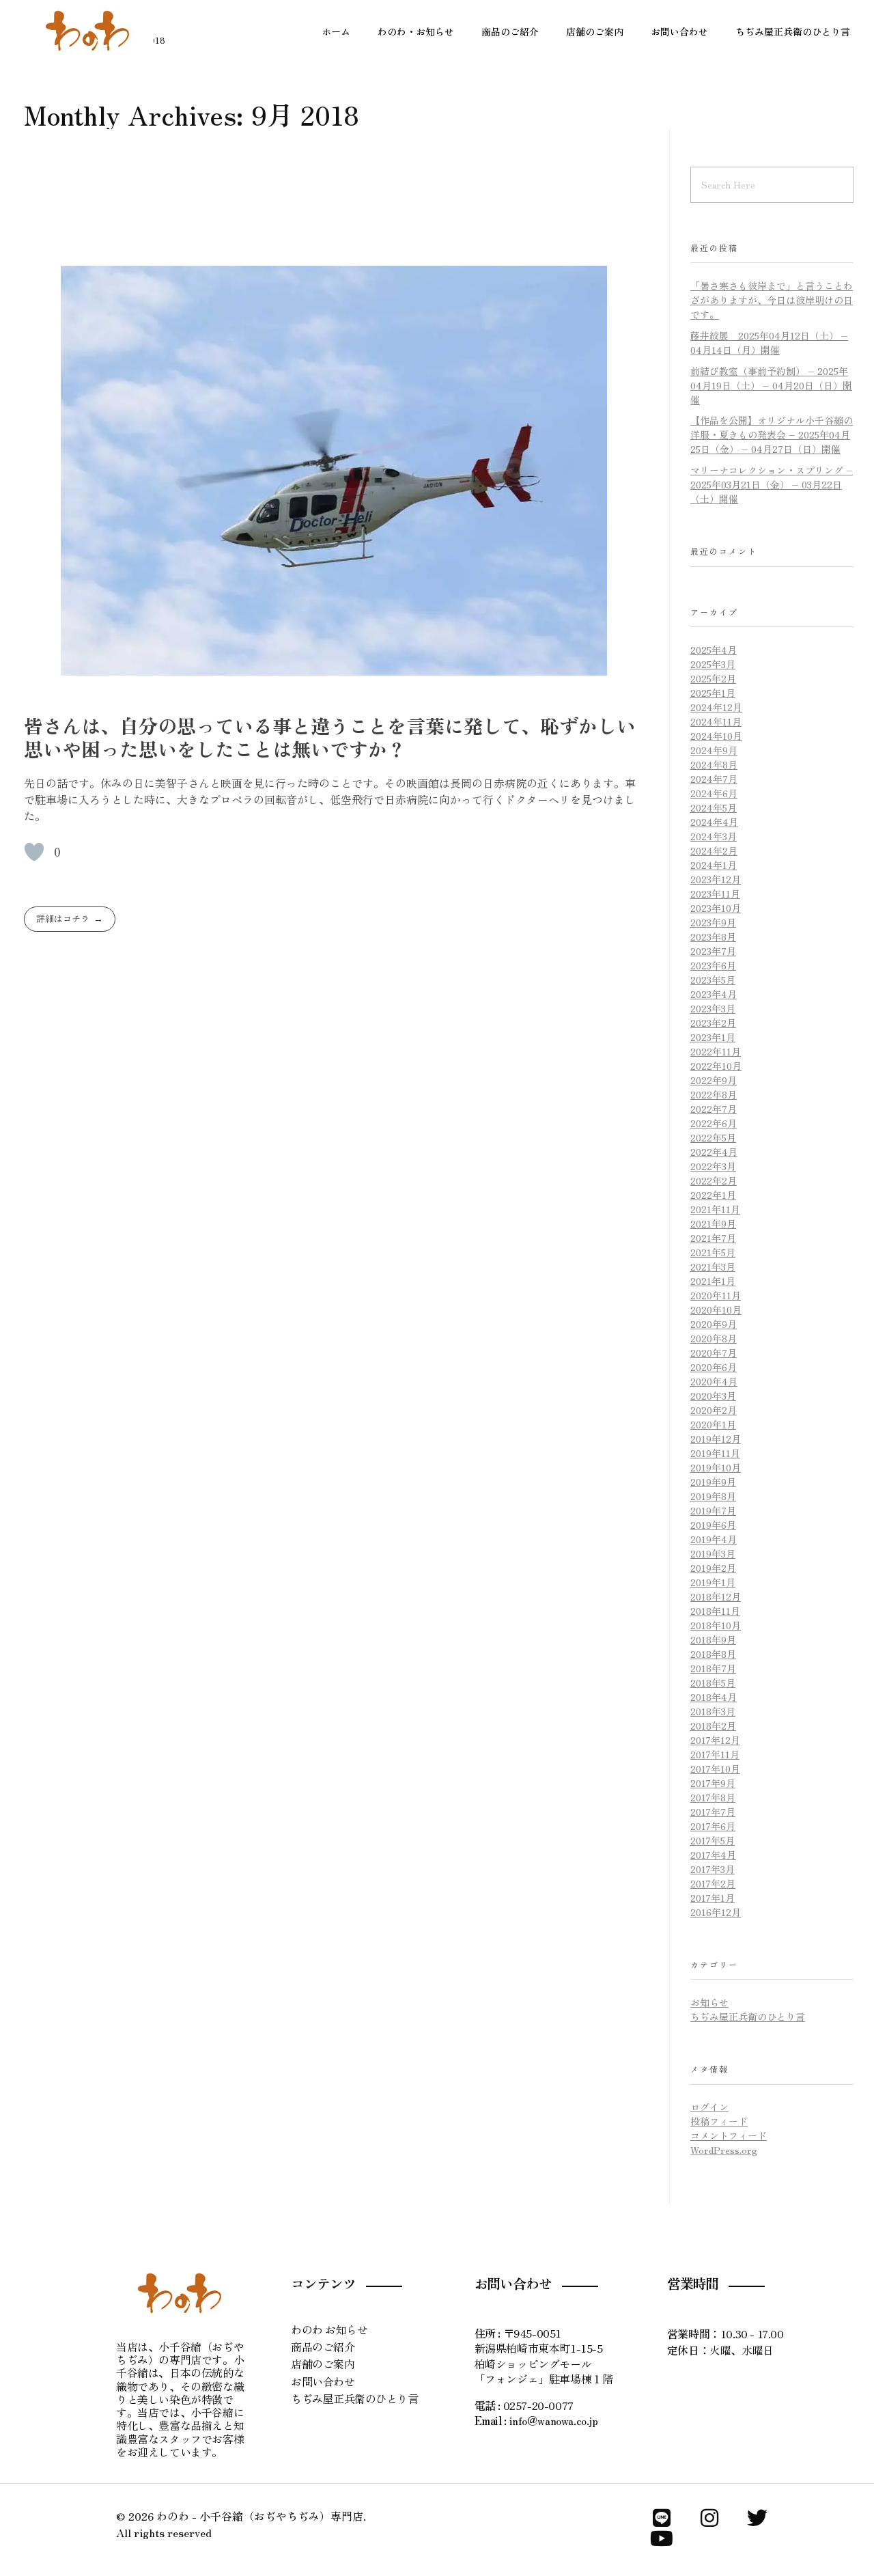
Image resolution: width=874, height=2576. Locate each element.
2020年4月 (714, 1381)
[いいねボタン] (34, 852)
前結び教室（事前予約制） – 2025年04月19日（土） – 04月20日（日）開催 (771, 385)
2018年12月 (716, 1596)
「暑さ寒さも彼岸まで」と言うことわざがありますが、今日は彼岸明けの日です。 (772, 300)
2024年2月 (714, 850)
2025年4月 (714, 650)
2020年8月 (714, 1338)
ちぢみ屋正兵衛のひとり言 (748, 2017)
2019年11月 (715, 1453)
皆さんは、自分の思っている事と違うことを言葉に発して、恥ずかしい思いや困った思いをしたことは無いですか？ (330, 737)
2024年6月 (714, 793)
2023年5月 (713, 980)
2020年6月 (714, 1367)
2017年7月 (713, 1812)
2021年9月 (713, 1223)
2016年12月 (716, 1912)
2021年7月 (713, 1238)
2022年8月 (714, 1094)
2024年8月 (714, 764)
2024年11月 (716, 721)
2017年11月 (715, 1754)
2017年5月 (713, 1840)
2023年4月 (714, 994)
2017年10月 (715, 1769)
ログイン (709, 2107)
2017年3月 (713, 1869)
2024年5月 (714, 807)
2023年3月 (713, 1008)
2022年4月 (714, 1152)
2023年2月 (713, 1023)
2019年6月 (713, 1525)
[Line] (662, 2518)
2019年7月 (713, 1510)
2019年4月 (714, 1539)
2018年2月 (713, 1726)
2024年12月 (716, 707)
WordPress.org (724, 2150)
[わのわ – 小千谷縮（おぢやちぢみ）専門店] (89, 31)
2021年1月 (713, 1281)
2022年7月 (714, 1109)
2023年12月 (716, 879)
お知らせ (709, 2002)
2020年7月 (714, 1353)
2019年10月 (716, 1467)
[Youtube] (662, 2538)
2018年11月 (715, 1611)
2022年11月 (716, 1051)
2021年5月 (713, 1252)
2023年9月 (713, 922)
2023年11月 (715, 894)
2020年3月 (713, 1396)
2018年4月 (714, 1697)
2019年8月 (713, 1496)
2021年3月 (713, 1266)
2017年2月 (713, 1883)
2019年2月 (713, 1568)
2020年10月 (716, 1310)
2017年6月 (713, 1826)
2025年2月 (713, 678)
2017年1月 (713, 1898)
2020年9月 (714, 1324)
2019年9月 (713, 1482)
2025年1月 (713, 693)
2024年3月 (714, 836)
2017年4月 (713, 1855)
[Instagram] (709, 2518)
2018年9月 (713, 1639)
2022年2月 (714, 1180)
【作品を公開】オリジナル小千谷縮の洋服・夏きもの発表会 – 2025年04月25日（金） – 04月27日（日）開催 (772, 434)
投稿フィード (719, 2121)
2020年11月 (716, 1295)
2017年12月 (715, 1740)
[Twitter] (757, 2518)
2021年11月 (715, 1209)
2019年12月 (716, 1439)
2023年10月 (716, 908)
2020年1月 (713, 1424)
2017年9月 (713, 1783)
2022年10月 (716, 1066)
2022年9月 (714, 1080)
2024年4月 (714, 822)
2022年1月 (713, 1195)
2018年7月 (713, 1668)
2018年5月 (713, 1682)
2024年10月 (716, 736)
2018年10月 (716, 1625)
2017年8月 (713, 1797)
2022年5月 (713, 1137)
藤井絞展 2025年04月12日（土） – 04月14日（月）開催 (769, 343)
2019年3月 (713, 1553)
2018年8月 (713, 1654)
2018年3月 (713, 1711)
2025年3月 (713, 664)
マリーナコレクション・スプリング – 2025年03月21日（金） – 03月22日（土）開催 (772, 484)
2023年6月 (713, 965)
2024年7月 (714, 779)
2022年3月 (713, 1166)
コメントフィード (729, 2135)
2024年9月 (714, 750)
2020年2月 (714, 1410)
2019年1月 (713, 1582)
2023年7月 (713, 951)
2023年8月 (713, 937)
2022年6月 (714, 1123)
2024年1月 (714, 865)
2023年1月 (713, 1037)
